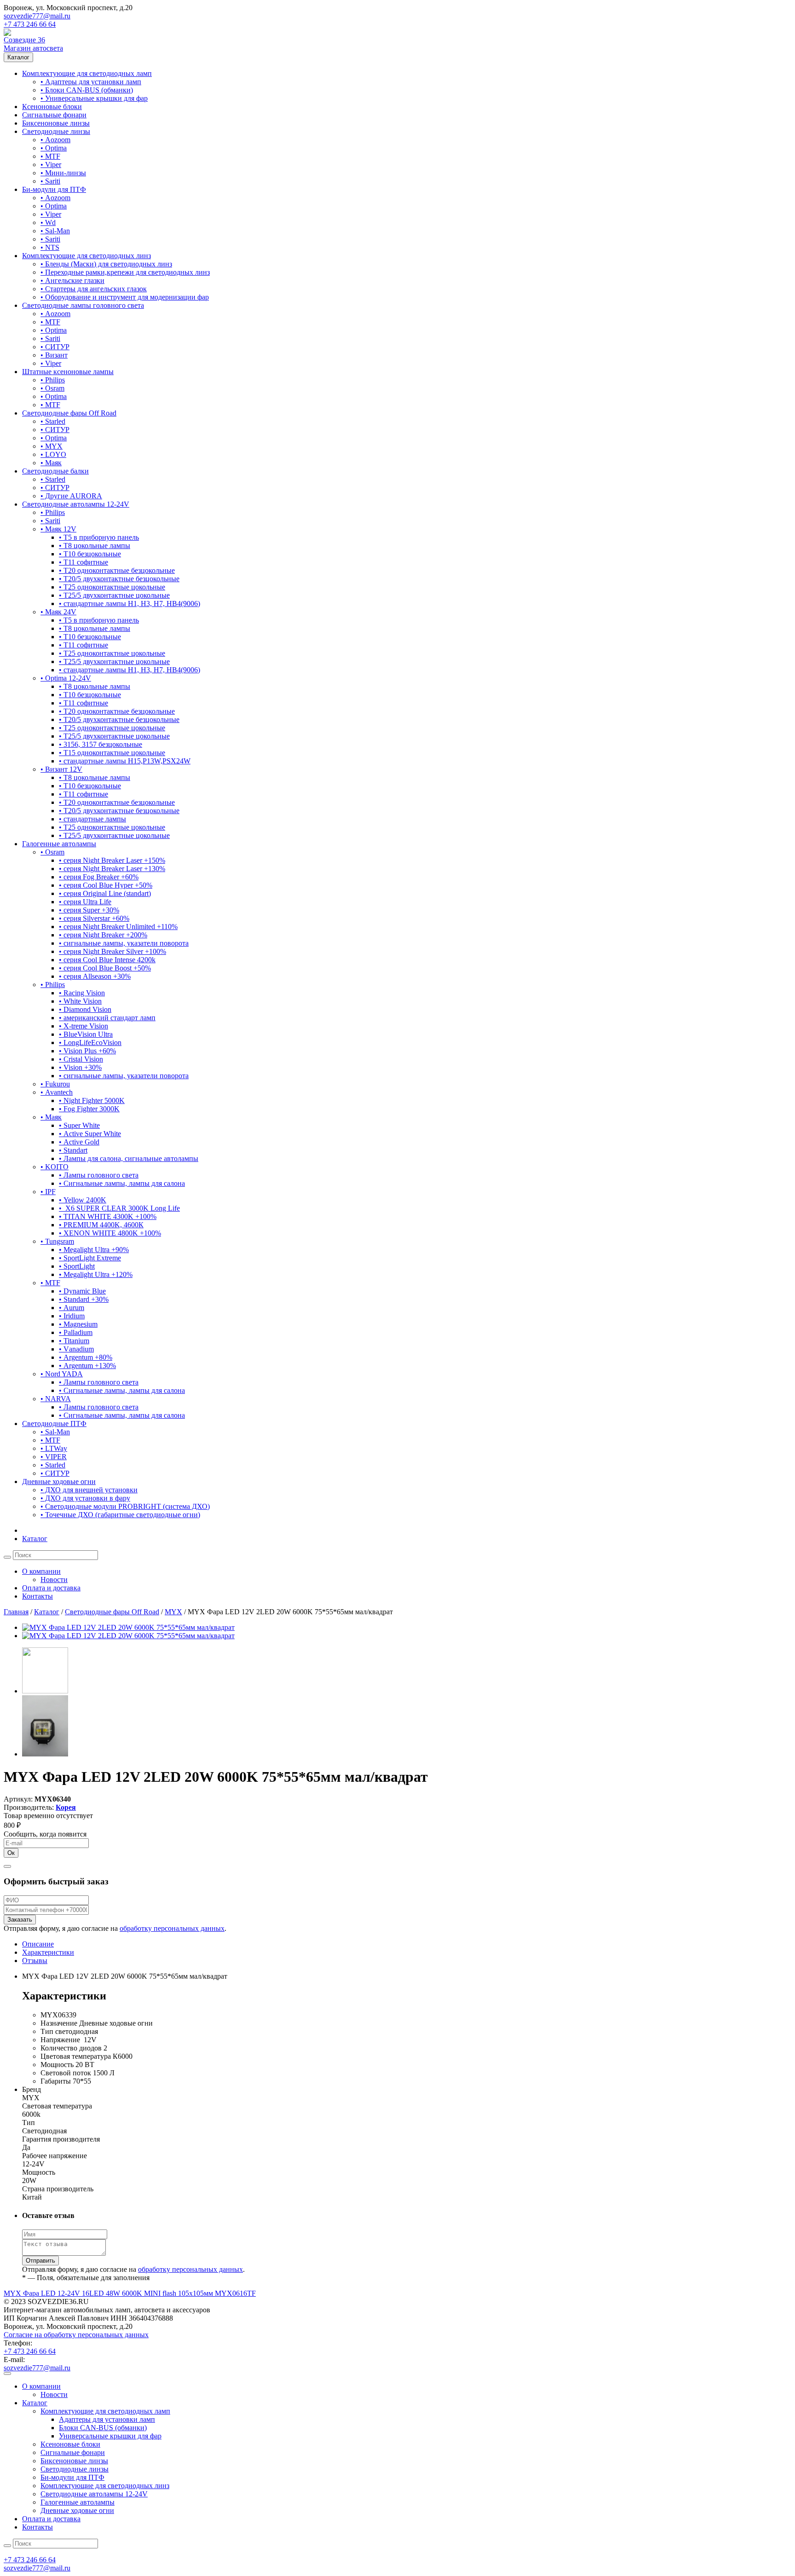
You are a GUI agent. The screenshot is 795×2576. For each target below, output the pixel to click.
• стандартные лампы (92, 819)
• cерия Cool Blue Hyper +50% (106, 885)
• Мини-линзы (63, 173)
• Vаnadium (76, 1349)
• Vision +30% (80, 1067)
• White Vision (80, 1001)
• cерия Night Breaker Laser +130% (112, 869)
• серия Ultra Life (85, 902)
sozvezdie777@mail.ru (37, 16)
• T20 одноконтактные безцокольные (117, 570)
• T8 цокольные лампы (95, 546)
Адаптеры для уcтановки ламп (107, 2419)
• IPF (48, 1192)
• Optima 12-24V (66, 678)
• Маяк (51, 463)
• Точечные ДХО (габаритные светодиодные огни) (120, 1515)
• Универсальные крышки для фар (94, 98)
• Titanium (74, 1341)
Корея (66, 1807)
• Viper (51, 165)
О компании (41, 1571)
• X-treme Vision (84, 1026)
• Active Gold (79, 1142)
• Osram (52, 388)
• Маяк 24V (58, 612)
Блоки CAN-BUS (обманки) (103, 2428)
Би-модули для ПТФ (54, 189)
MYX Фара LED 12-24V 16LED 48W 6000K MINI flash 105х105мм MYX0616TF (130, 2293)
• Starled (53, 421)
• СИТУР (55, 347)
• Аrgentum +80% (86, 1357)
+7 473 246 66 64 (30, 24)
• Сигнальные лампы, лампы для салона (122, 1183)
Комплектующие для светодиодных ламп (87, 73)
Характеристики (48, 1952)
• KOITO (55, 1167)
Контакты (37, 1596)
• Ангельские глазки (72, 280)
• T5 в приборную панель (99, 537)
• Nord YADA (62, 1374)
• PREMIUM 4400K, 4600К (101, 1225)
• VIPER (54, 1457)
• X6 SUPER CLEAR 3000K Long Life (119, 1208)
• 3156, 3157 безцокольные (101, 744)
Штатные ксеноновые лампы (68, 372)
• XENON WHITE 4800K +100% (110, 1233)
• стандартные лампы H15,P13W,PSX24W (125, 761)
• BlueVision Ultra (86, 1034)
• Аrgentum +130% (87, 1366)
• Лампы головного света (99, 1175)
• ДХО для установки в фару (85, 1498)
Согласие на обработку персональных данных (76, 2335)
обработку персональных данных (172, 1928)
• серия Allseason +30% (95, 976)
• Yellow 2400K (83, 1200)
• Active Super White (90, 1134)
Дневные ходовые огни (59, 1481)
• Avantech (57, 1092)
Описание (38, 1944)
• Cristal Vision (81, 1059)
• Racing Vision (82, 993)
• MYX (52, 446)
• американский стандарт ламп (107, 1018)
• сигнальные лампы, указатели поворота (124, 943)
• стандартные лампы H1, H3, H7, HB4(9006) (130, 604)
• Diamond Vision (85, 1009)
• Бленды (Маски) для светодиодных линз (106, 264)
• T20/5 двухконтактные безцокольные (119, 579)
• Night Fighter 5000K (92, 1100)
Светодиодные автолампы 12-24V (76, 504)
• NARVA (56, 1399)
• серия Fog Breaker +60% (99, 877)
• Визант (54, 355)
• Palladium (76, 1332)
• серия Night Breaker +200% (103, 935)
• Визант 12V (61, 769)
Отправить (40, 2261)
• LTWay (54, 1448)
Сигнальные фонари (54, 115)
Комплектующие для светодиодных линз (86, 256)
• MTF (50, 156)
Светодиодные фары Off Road (69, 413)
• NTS (50, 247)
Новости (54, 1580)
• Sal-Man (55, 231)
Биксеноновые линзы (56, 123)
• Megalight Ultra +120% (96, 1274)
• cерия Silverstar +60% (94, 918)
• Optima (54, 148)
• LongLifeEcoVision (90, 1043)
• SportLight (77, 1266)
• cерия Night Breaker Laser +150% (112, 860)
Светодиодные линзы (56, 131)
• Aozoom (55, 140)
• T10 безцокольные (90, 554)
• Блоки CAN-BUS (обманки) (87, 90)
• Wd (48, 222)
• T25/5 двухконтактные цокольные (114, 595)
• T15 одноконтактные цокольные (112, 753)
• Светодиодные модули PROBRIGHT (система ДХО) (125, 1506)
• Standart (73, 1150)
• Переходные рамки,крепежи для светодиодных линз (125, 272)
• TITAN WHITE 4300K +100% (108, 1216)
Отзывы (35, 1961)
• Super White (79, 1125)
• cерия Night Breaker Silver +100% (112, 951)
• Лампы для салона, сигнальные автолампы (129, 1158)
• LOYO (53, 454)
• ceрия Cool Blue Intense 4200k (107, 960)
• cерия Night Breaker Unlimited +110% (118, 927)
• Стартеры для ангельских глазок (94, 289)
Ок (11, 1853)
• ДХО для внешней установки (89, 1490)
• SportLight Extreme (90, 1258)
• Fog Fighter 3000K (89, 1109)
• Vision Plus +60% (87, 1051)
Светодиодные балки (55, 471)
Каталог (18, 57)
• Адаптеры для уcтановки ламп (91, 82)
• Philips (53, 380)
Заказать (20, 1920)
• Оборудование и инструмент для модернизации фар (125, 297)
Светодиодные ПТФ (54, 1424)
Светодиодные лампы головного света (83, 305)
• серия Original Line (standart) (105, 893)
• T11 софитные (84, 562)
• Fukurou (55, 1084)
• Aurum (72, 1308)
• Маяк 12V (58, 529)
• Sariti (50, 181)
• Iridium (72, 1316)
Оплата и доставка (51, 1588)
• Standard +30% (84, 1299)
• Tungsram (57, 1241)
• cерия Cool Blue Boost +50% (105, 968)
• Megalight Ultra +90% (94, 1250)
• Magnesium (78, 1324)
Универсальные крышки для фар (110, 2436)
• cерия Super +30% (89, 910)
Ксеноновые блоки (52, 107)
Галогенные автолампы (59, 844)
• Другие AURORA (71, 496)
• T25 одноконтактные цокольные (112, 587)
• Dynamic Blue (82, 1291)
